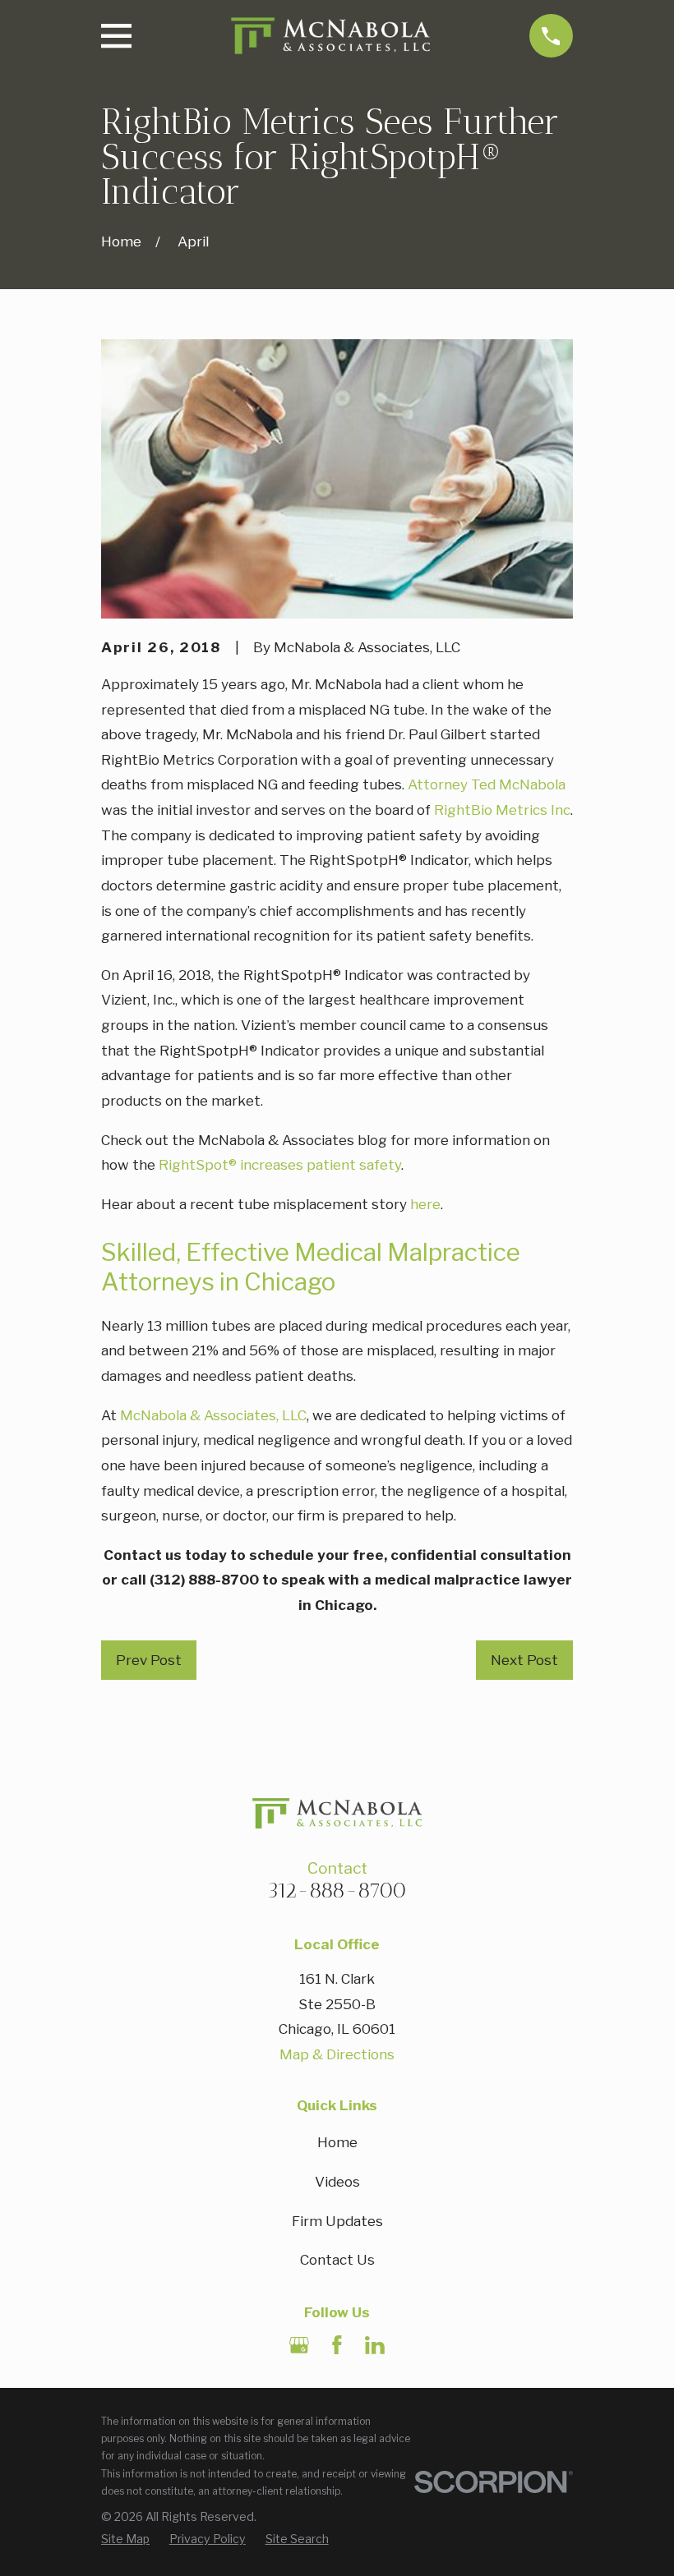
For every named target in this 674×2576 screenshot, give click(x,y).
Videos (337, 2182)
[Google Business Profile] (299, 2345)
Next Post (524, 1660)
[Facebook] (337, 2345)
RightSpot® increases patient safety (280, 1165)
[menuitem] (125, 2539)
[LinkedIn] (375, 2345)
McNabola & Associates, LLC (213, 1415)
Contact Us (337, 2260)
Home (337, 2142)
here (425, 1204)
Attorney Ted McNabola (487, 784)
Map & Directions (337, 2054)
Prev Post (149, 1660)
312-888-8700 (337, 1890)
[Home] (330, 36)
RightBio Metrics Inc (502, 810)
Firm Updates (337, 2221)
